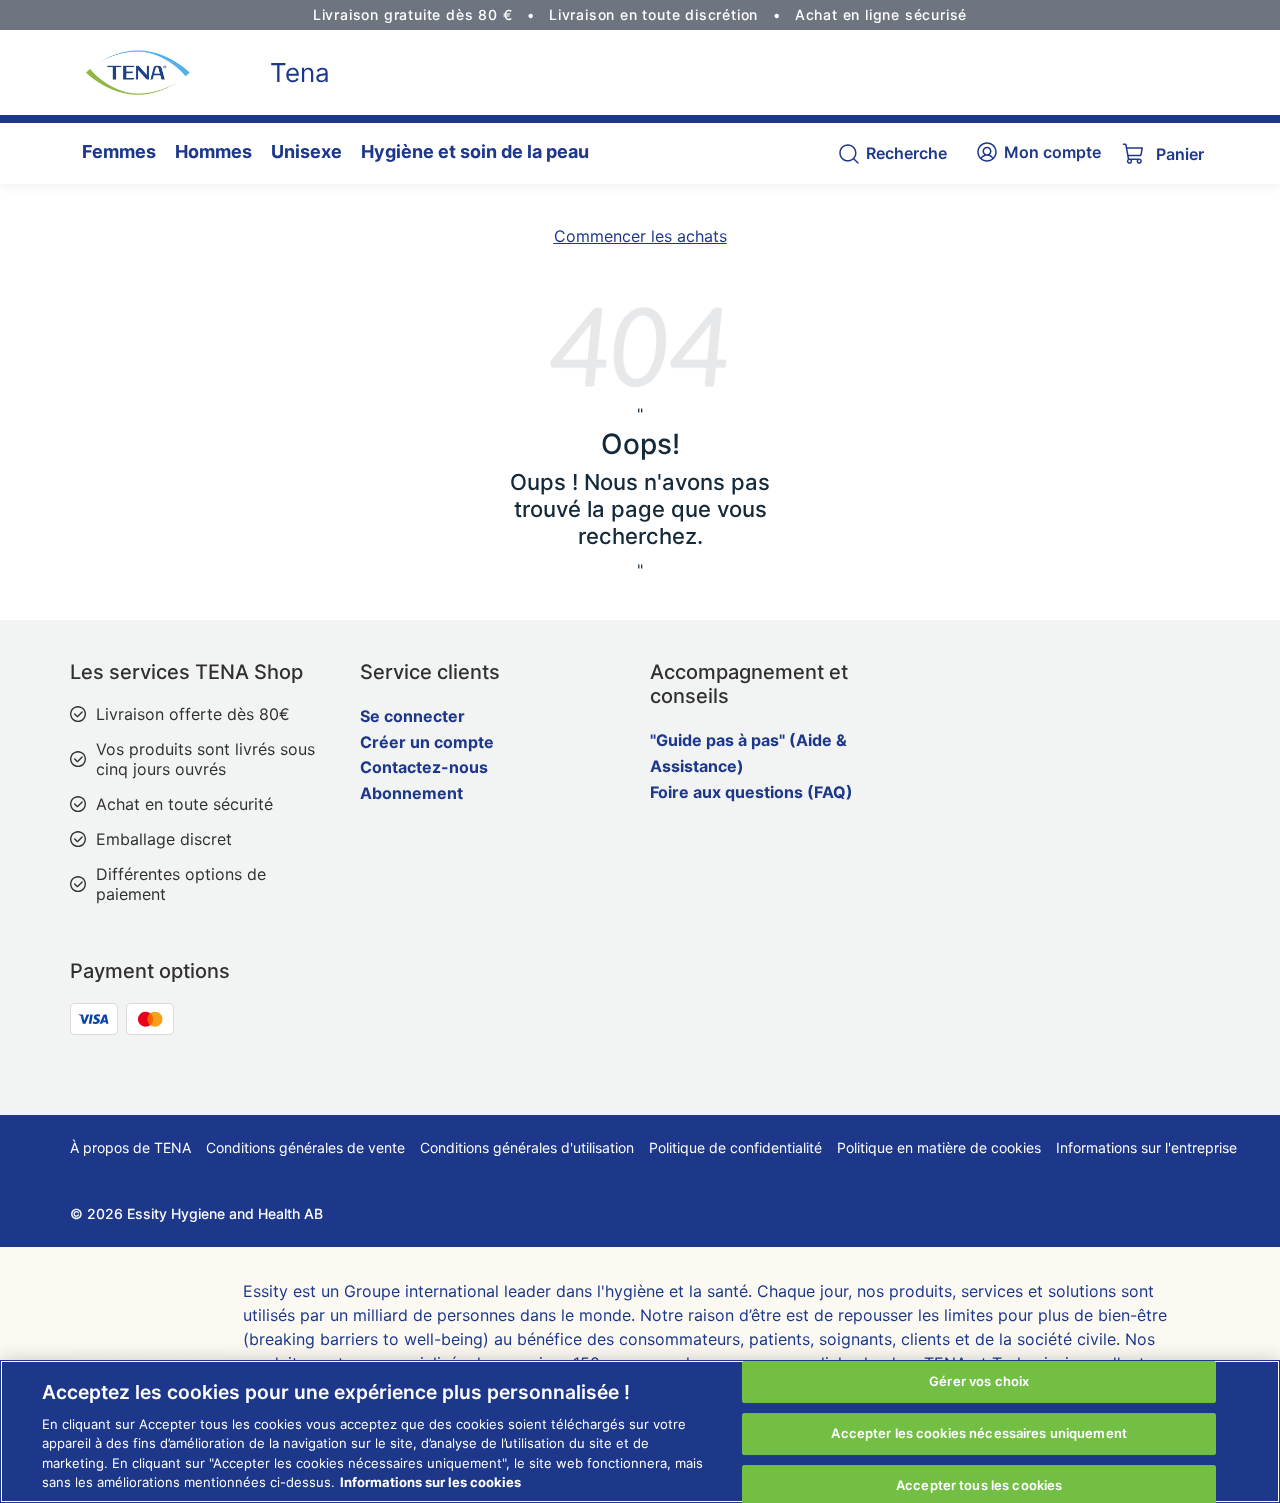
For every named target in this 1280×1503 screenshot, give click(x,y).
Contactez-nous (424, 767)
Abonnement (411, 793)
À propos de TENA (130, 1147)
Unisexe (306, 151)
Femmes (119, 151)
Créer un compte (427, 742)
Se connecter (412, 716)
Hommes (213, 151)
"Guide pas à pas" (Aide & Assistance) (748, 753)
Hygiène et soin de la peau (475, 151)
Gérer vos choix (979, 1382)
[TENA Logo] (130, 72)
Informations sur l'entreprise (1146, 1147)
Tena (300, 72)
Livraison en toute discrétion (653, 14)
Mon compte (1052, 152)
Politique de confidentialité (735, 1147)
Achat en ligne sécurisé (881, 14)
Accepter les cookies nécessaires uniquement (979, 1433)
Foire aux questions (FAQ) (751, 792)
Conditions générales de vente (305, 1147)
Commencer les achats (640, 236)
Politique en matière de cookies (939, 1147)
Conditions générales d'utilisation (527, 1147)
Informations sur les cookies (430, 1482)
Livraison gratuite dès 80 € (413, 14)
